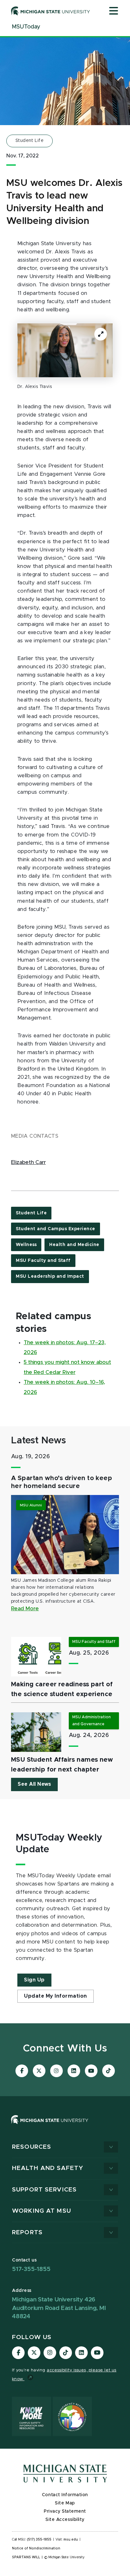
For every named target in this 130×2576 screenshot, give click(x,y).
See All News (34, 1784)
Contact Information (65, 2495)
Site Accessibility (65, 2520)
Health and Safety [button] (48, 2168)
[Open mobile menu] (114, 11)
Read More (25, 1609)
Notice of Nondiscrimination (36, 2548)
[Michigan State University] (51, 11)
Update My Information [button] (56, 1996)
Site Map (65, 2503)
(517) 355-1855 (39, 2540)
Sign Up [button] (34, 1980)
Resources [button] (32, 2147)
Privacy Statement (65, 2511)
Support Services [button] (44, 2190)
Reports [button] (27, 2233)
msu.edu (71, 2540)
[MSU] (50, 2126)
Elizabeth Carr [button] (28, 1162)
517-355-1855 (31, 2269)
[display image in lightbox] (65, 350)
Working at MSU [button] (41, 2211)
